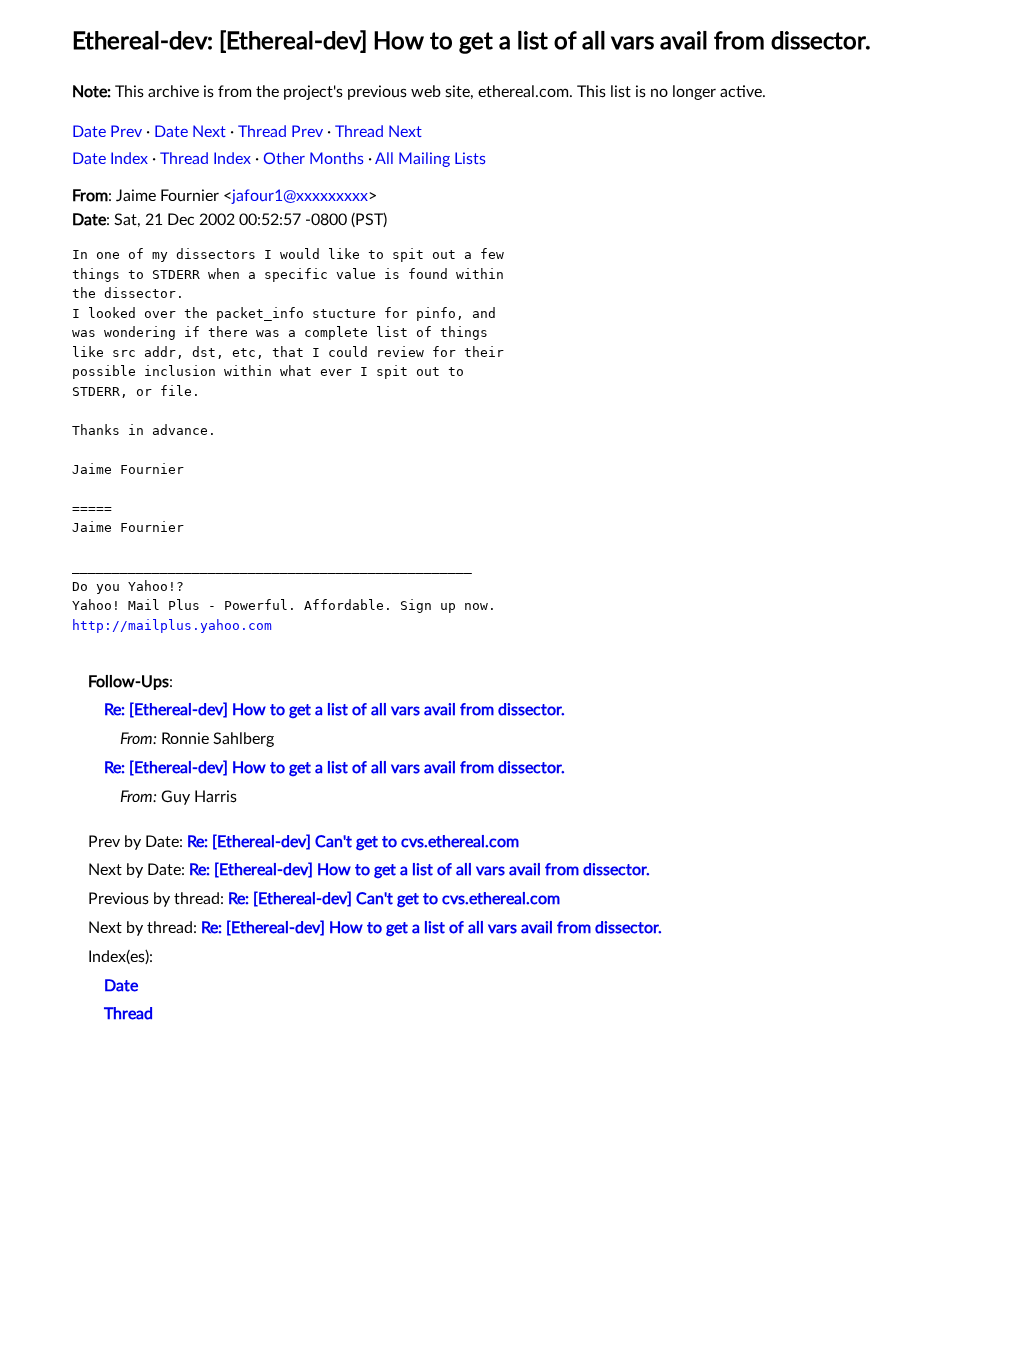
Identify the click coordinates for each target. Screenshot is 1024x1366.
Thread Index (205, 159)
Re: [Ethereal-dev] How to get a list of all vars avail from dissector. (334, 710)
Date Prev (107, 132)
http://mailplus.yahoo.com (172, 625)
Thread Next (378, 132)
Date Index (110, 159)
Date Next (190, 132)
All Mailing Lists (430, 159)
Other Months (313, 159)
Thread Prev (280, 132)
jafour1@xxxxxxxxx (300, 196)
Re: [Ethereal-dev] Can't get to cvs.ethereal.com (353, 842)
